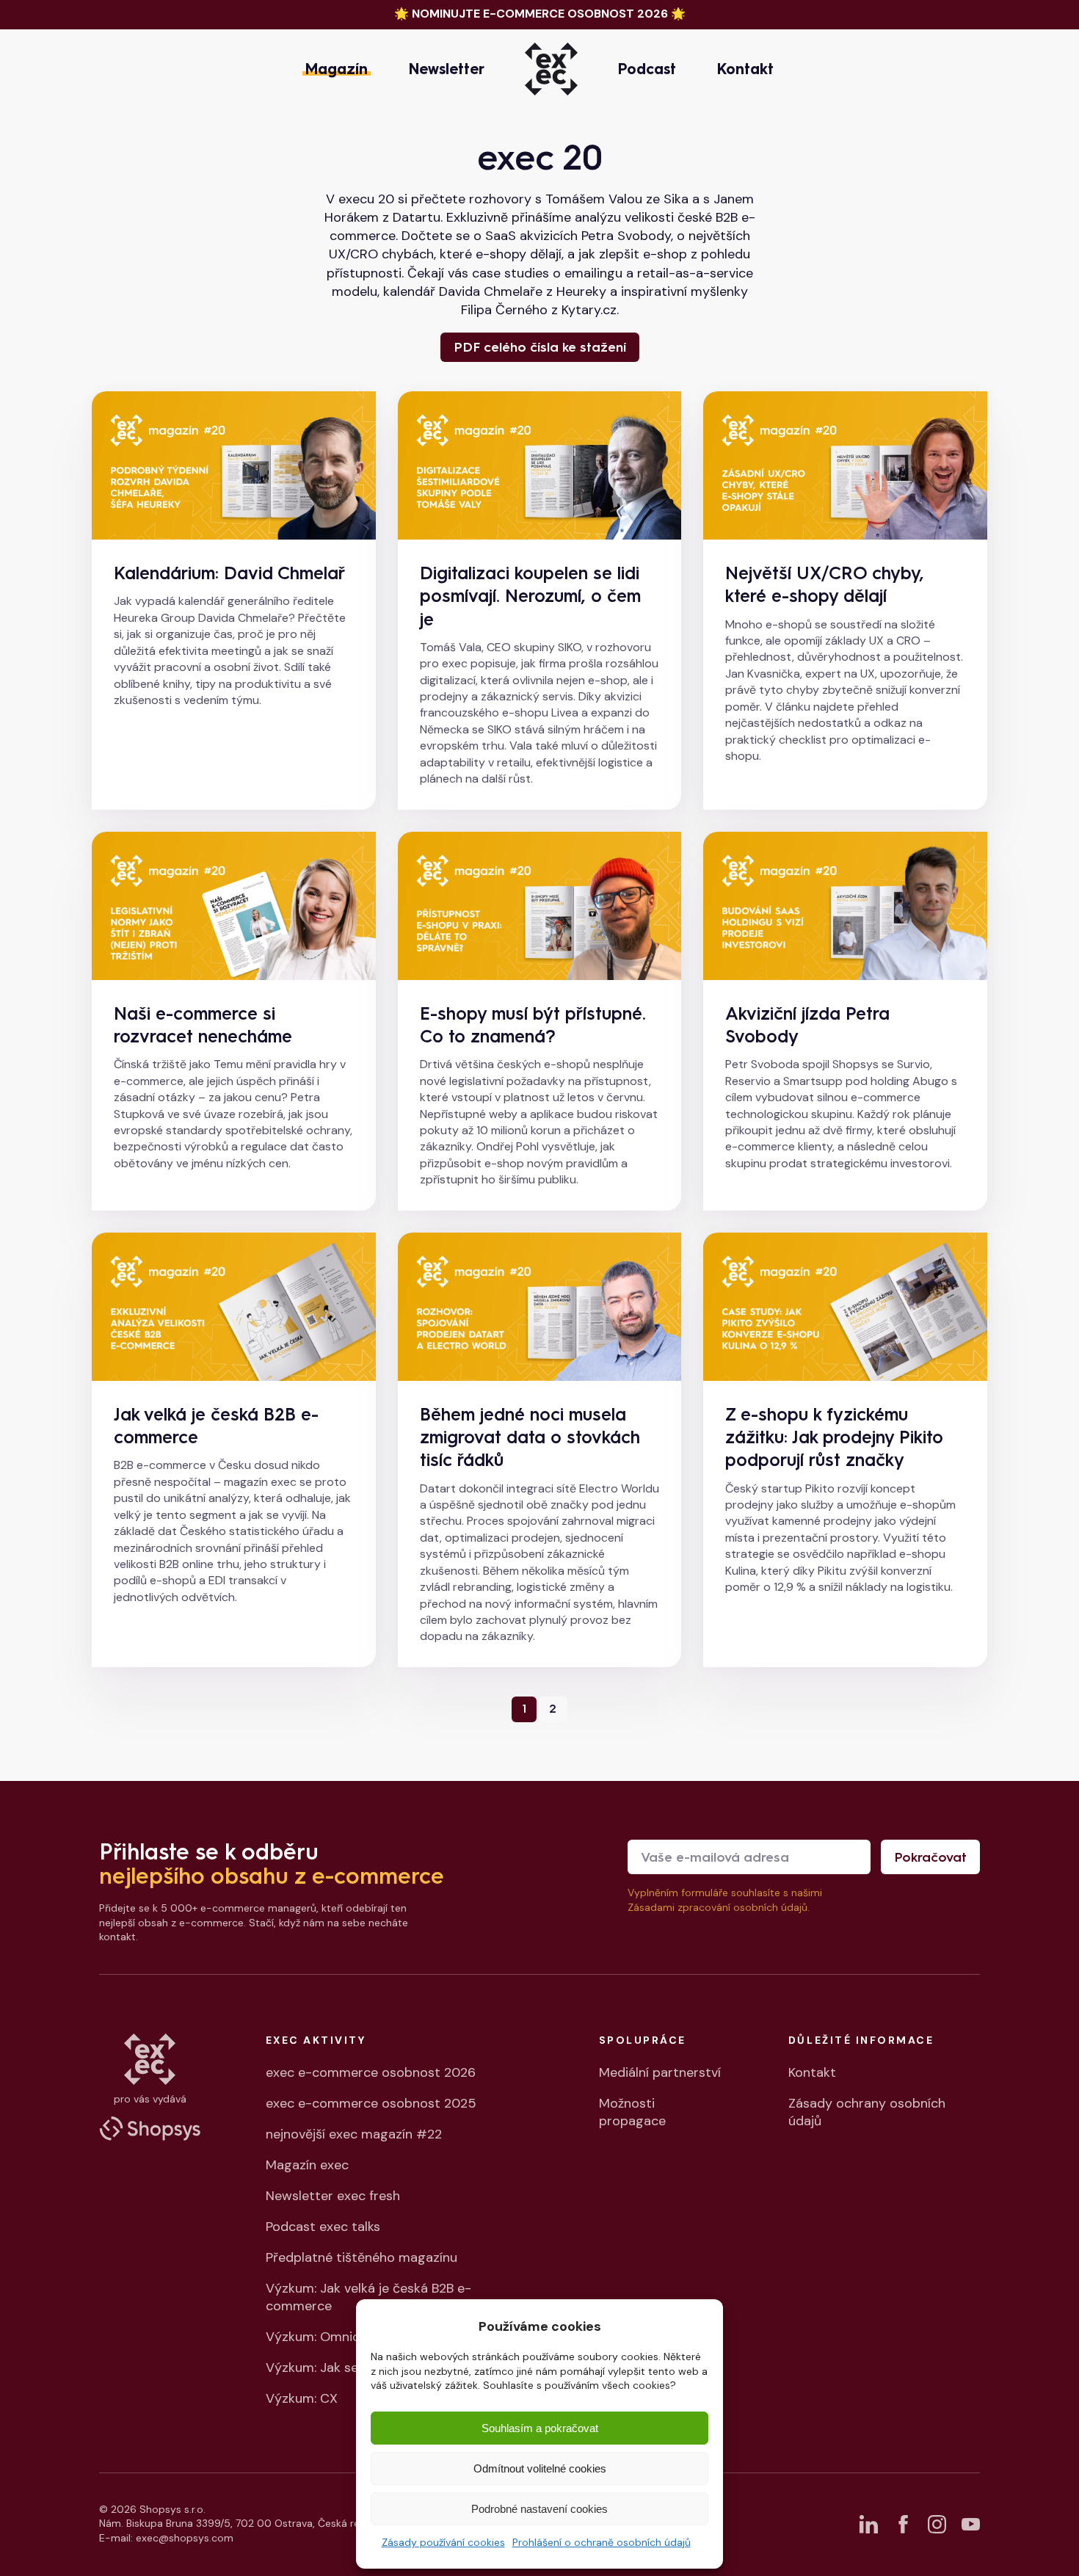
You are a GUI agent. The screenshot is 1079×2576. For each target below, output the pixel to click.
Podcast (647, 69)
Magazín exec (307, 2165)
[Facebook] (902, 2524)
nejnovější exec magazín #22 (354, 2134)
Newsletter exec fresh (333, 2196)
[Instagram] (937, 2524)
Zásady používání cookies (443, 2542)
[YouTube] (971, 2524)
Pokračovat (930, 1857)
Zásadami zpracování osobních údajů (717, 1907)
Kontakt (745, 69)
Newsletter (447, 69)
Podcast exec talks (323, 2227)
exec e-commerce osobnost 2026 (371, 2072)
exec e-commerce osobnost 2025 (371, 2103)
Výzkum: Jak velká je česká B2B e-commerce (368, 2297)
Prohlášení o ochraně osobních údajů (602, 2542)
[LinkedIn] (869, 2524)
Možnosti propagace (632, 2112)
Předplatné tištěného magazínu (362, 2257)
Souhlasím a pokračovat (540, 2428)
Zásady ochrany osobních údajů (867, 2112)
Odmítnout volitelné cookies (540, 2468)
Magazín (337, 69)
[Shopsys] (150, 2128)
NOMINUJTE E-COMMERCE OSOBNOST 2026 (540, 14)
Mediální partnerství (660, 2072)
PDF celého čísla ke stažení (540, 347)
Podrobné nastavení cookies (539, 2509)
